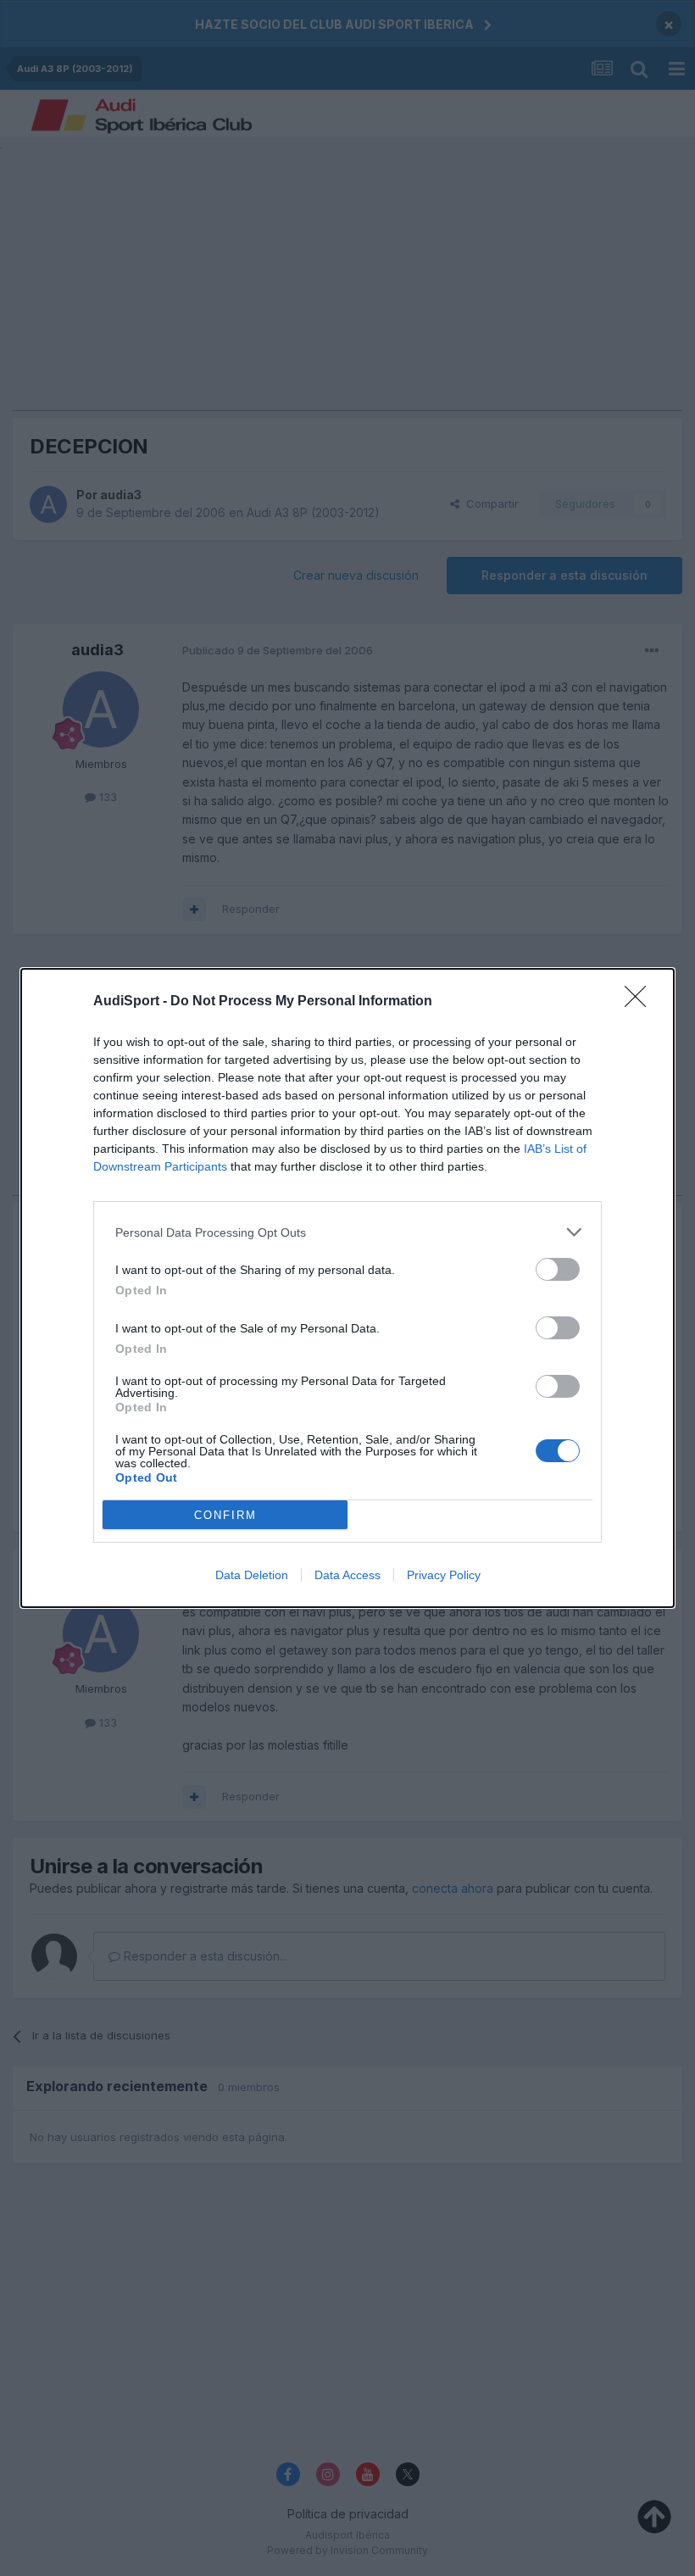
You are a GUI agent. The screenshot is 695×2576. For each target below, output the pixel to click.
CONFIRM (225, 1515)
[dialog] (347, 1288)
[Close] (641, 1002)
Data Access (347, 1575)
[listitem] (347, 1232)
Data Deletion (252, 1575)
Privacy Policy (444, 1575)
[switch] (558, 1269)
